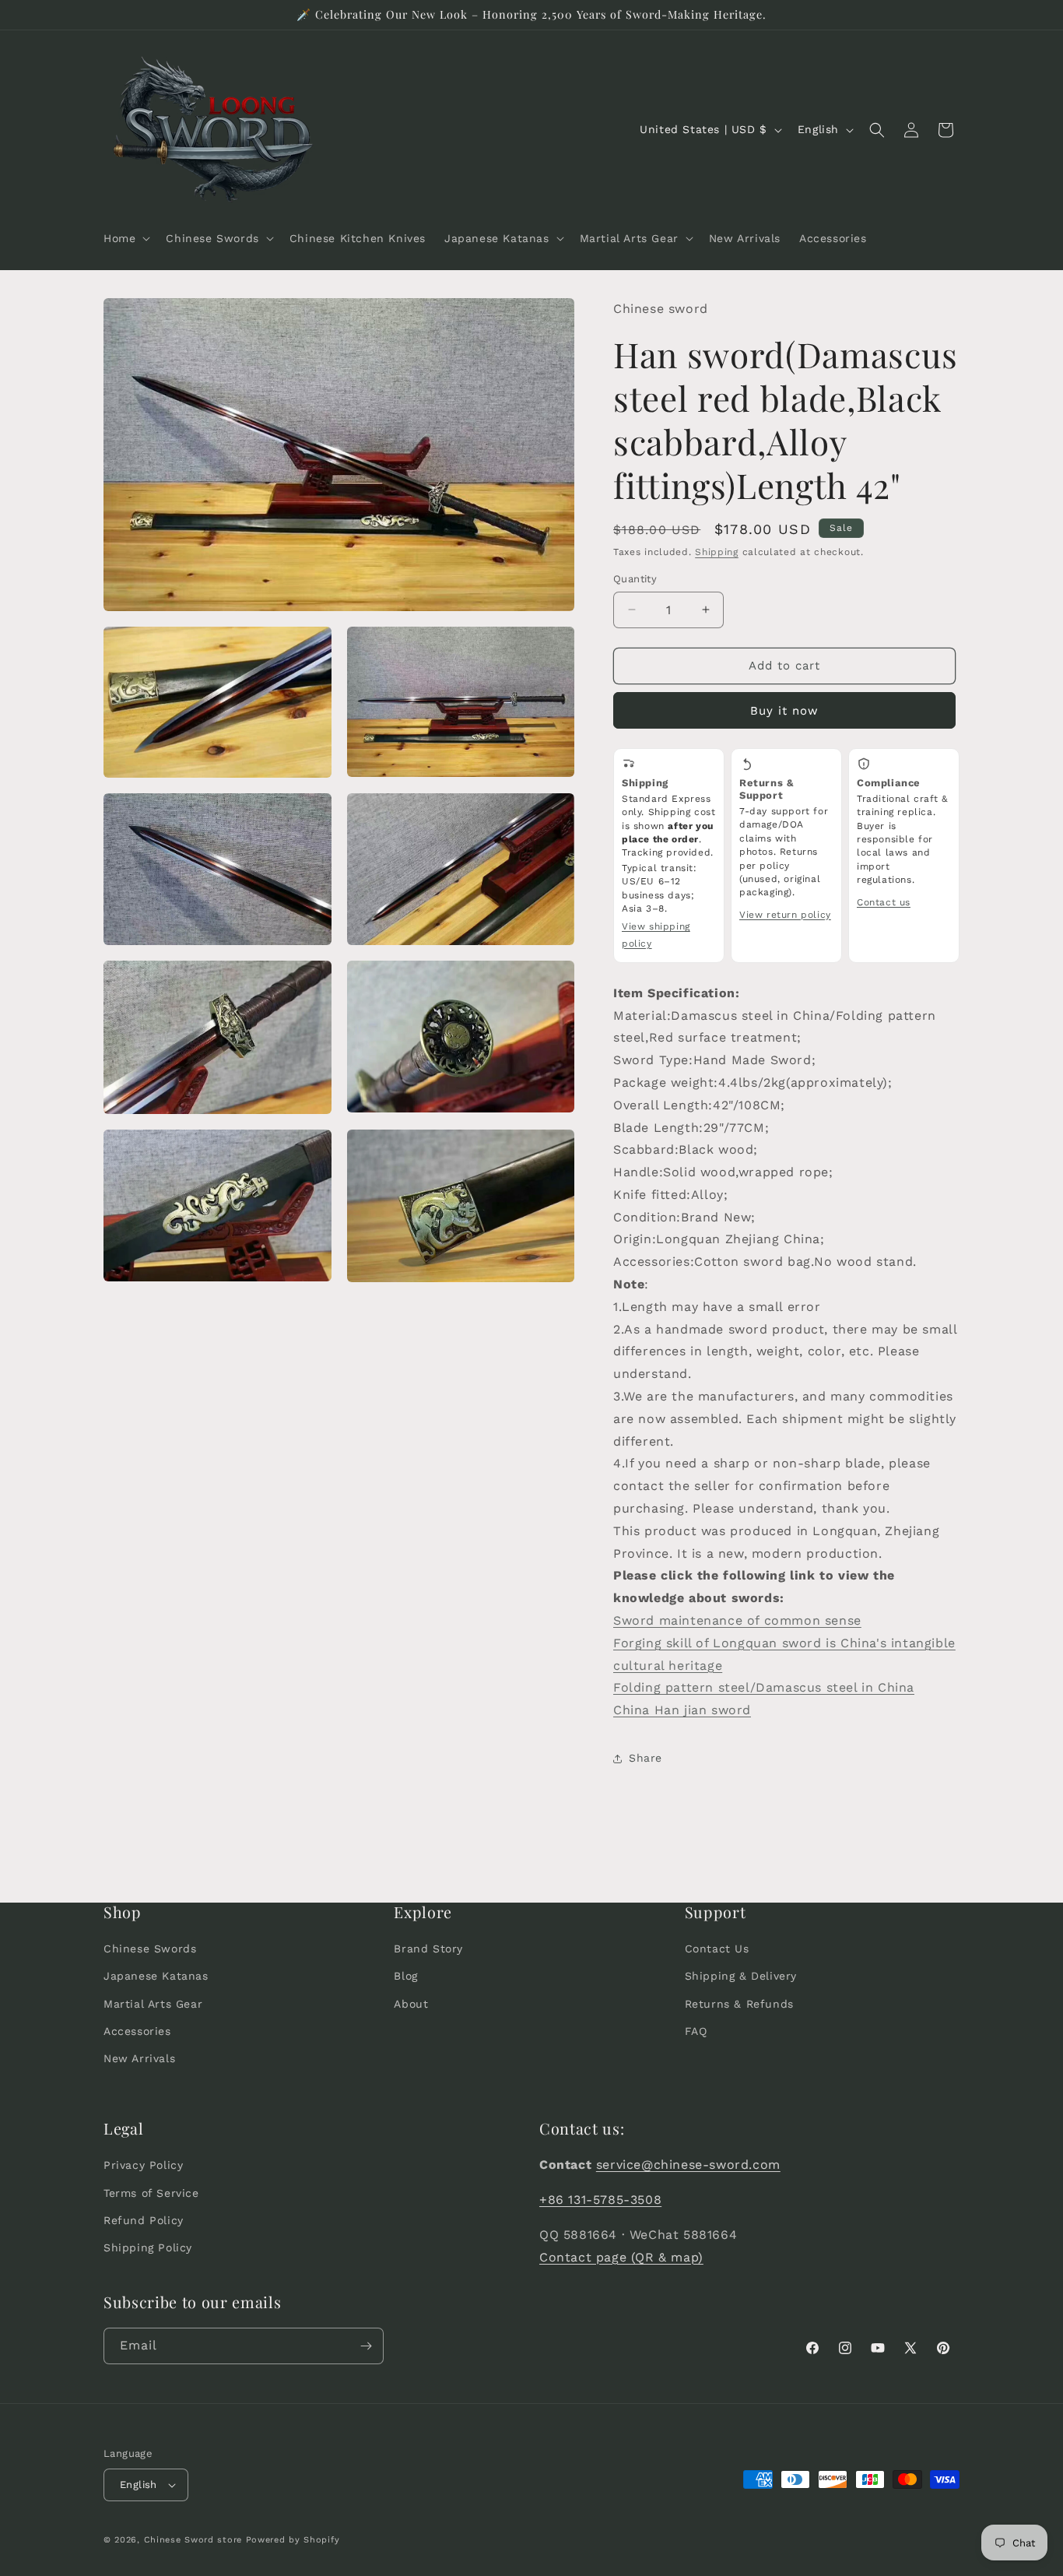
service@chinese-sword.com (688, 2165)
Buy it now (784, 711)
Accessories (137, 2031)
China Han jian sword (682, 1710)
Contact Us (717, 1949)
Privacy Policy (143, 2165)
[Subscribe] (366, 2346)
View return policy (785, 915)
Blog (405, 1977)
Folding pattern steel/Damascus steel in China (764, 1687)
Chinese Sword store (193, 2540)
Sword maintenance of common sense (737, 1620)
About (411, 2004)
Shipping (717, 552)
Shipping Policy (148, 2247)
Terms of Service (151, 2193)
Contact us (884, 902)
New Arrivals (139, 2058)
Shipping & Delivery (741, 1977)
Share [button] (646, 1758)
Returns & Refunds (739, 2004)
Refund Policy (144, 2220)
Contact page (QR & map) (621, 2257)
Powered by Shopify (293, 2540)
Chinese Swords (150, 1949)
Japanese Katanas (156, 1977)
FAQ (696, 2031)
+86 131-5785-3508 (600, 2200)
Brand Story (428, 1949)
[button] (125, 238)
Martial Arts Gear (153, 2004)
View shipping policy (656, 935)
